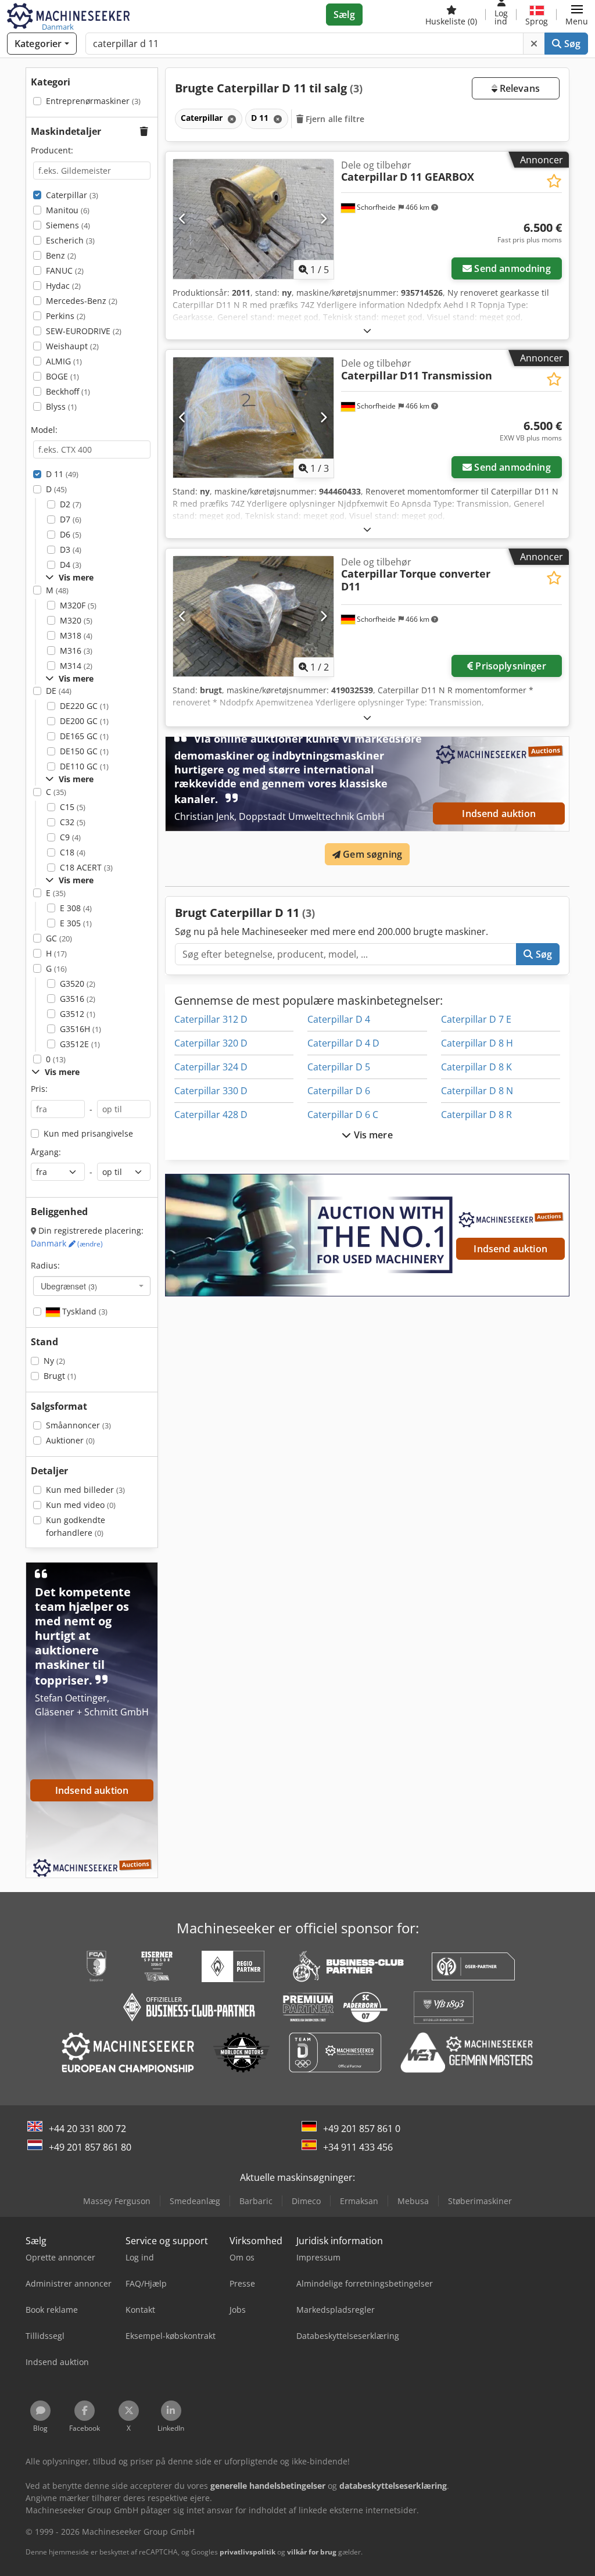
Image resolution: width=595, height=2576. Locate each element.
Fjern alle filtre (334, 119)
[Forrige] (183, 219)
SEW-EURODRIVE (84, 331)
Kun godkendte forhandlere (76, 1526)
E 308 (76, 908)
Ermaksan (359, 2201)
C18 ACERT (86, 867)
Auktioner (70, 1440)
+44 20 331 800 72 (87, 2129)
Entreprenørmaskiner (93, 101)
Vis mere (372, 1135)
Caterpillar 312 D (211, 1019)
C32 (73, 822)
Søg (571, 44)
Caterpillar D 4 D (343, 1043)
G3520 (78, 984)
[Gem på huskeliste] (554, 181)
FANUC (65, 271)
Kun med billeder (85, 1490)
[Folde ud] (367, 330)
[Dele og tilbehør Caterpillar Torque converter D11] (253, 616)
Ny (54, 1361)
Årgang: (46, 1152)
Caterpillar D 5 (339, 1067)
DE (59, 691)
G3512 (78, 1014)
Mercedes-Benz (82, 301)
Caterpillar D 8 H (477, 1043)
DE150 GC (84, 751)
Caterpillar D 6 (339, 1091)
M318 (76, 635)
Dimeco (306, 2201)
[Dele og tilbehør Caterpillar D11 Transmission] (253, 418)
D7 (71, 519)
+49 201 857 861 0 (362, 2129)
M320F (78, 605)
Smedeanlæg (195, 2201)
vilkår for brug (312, 2552)
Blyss (61, 406)
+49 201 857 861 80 (90, 2147)
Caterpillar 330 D (211, 1091)
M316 (76, 651)
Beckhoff (68, 391)
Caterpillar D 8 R (476, 1115)
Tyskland (84, 1311)
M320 (76, 620)
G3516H (80, 1029)
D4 (71, 565)
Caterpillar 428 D (211, 1115)
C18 (73, 852)
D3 (71, 549)
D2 (71, 504)
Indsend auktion (499, 814)
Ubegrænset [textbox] (69, 1286)
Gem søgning (371, 854)
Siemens (68, 225)
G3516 (78, 999)
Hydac (63, 286)
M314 (76, 666)
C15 (73, 807)
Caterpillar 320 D (211, 1043)
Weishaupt (72, 346)
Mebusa (413, 2201)
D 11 (62, 474)
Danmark (67, 1243)
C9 (70, 837)
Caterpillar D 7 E (476, 1019)
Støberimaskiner (480, 2201)
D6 (71, 534)
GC (59, 938)
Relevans (519, 88)
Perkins (66, 316)
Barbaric (256, 2201)
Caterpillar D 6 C (343, 1115)
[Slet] (534, 44)
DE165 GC (84, 736)
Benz (61, 255)
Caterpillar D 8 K (476, 1067)
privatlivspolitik (248, 2552)
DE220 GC (84, 706)
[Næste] (323, 219)
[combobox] (92, 1286)
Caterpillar (72, 195)
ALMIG (64, 361)
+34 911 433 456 (358, 2147)
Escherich (70, 240)
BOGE (62, 376)
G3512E (80, 1044)
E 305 (76, 923)
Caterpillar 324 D (211, 1067)
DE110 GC (84, 766)
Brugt (60, 1376)
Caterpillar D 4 (339, 1019)
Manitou (68, 210)
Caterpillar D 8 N (477, 1091)
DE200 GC (84, 721)
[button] (577, 15)
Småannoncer (78, 1425)
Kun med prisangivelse (88, 1133)
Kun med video (81, 1505)
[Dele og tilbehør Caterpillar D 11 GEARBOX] (253, 219)
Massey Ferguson (117, 2201)
